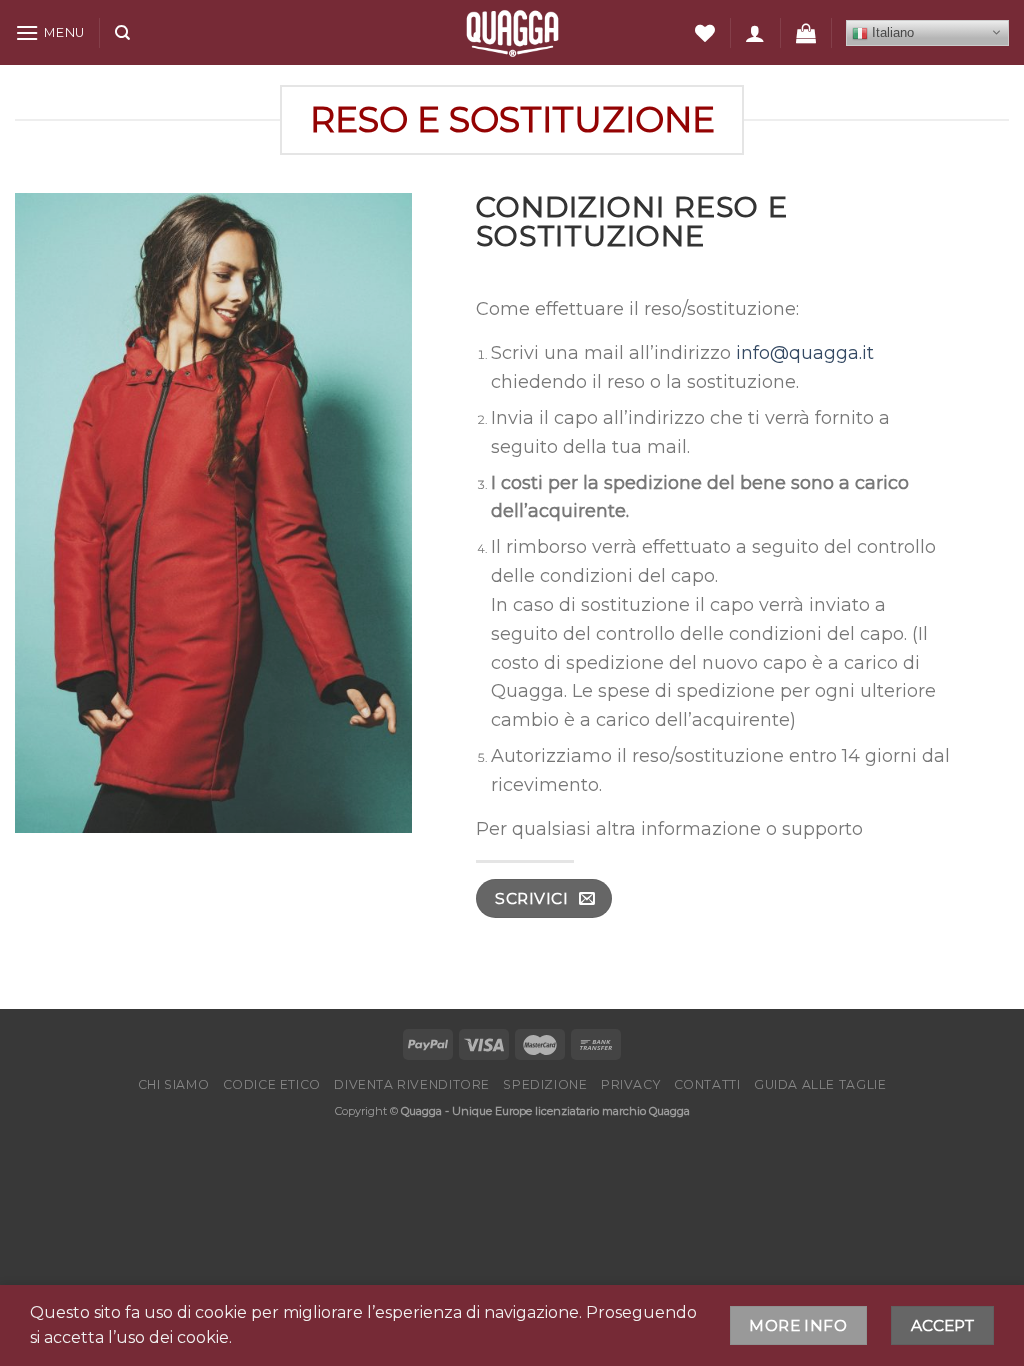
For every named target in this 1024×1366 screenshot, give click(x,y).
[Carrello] (806, 33)
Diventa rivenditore (412, 1084)
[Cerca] (122, 33)
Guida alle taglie (820, 1084)
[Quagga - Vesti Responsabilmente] (512, 32)
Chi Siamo (174, 1084)
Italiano (891, 32)
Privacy (630, 1084)
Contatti (707, 1084)
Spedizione (545, 1084)
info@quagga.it (805, 353)
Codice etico (272, 1084)
